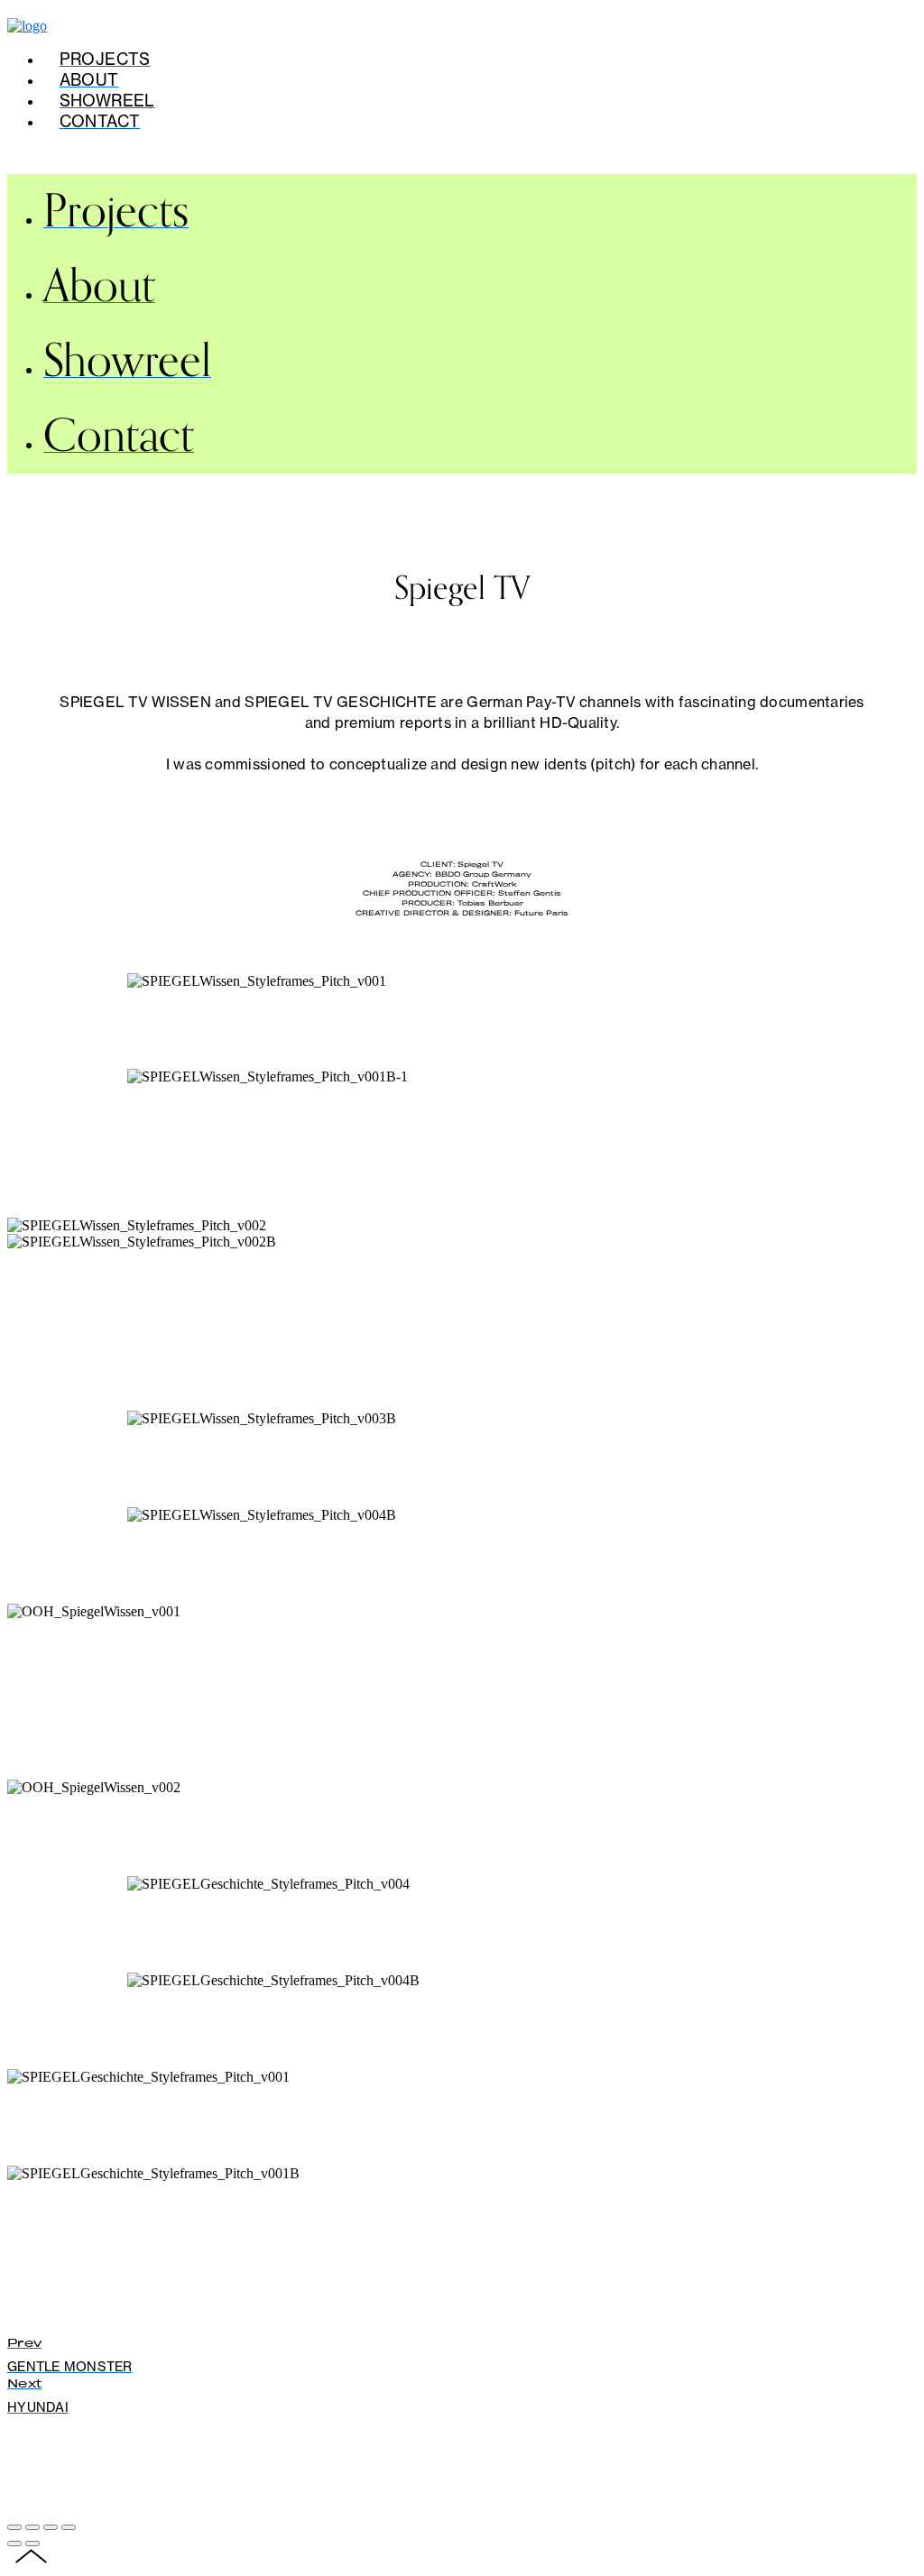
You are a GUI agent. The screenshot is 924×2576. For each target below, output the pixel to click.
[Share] (32, 2527)
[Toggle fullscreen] (51, 2527)
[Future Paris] (27, 26)
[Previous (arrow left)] (14, 2544)
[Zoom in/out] (69, 2527)
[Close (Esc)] (14, 2527)
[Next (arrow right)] (32, 2544)
